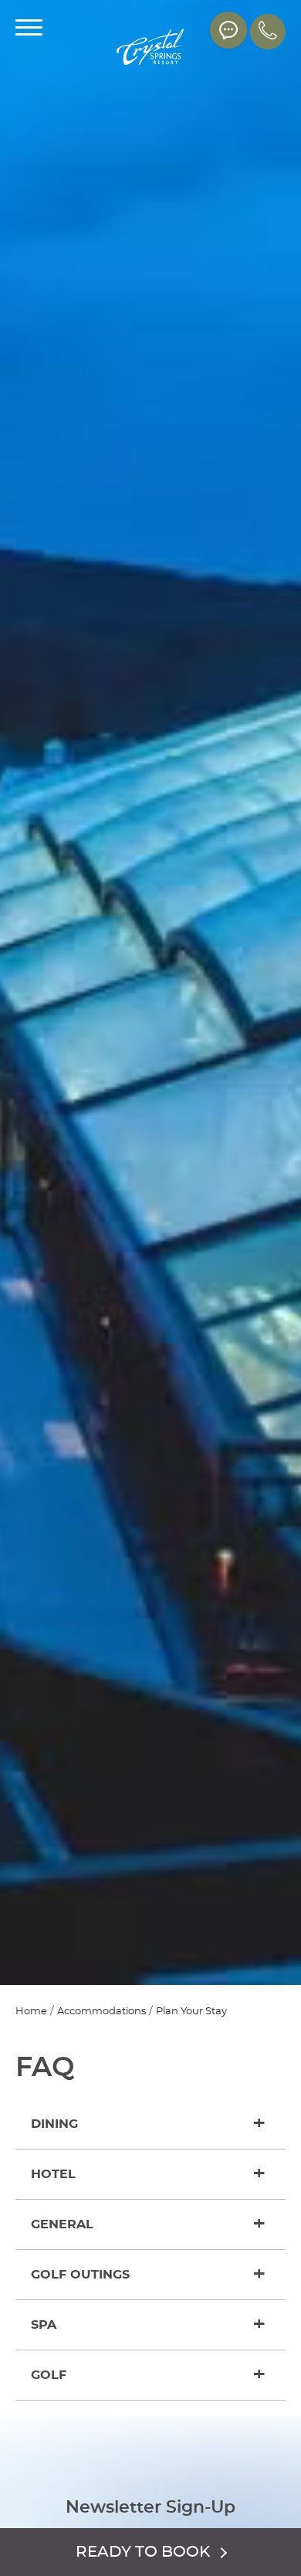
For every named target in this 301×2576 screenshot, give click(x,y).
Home (31, 2012)
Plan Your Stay (191, 2012)
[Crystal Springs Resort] (150, 48)
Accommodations (101, 2012)
